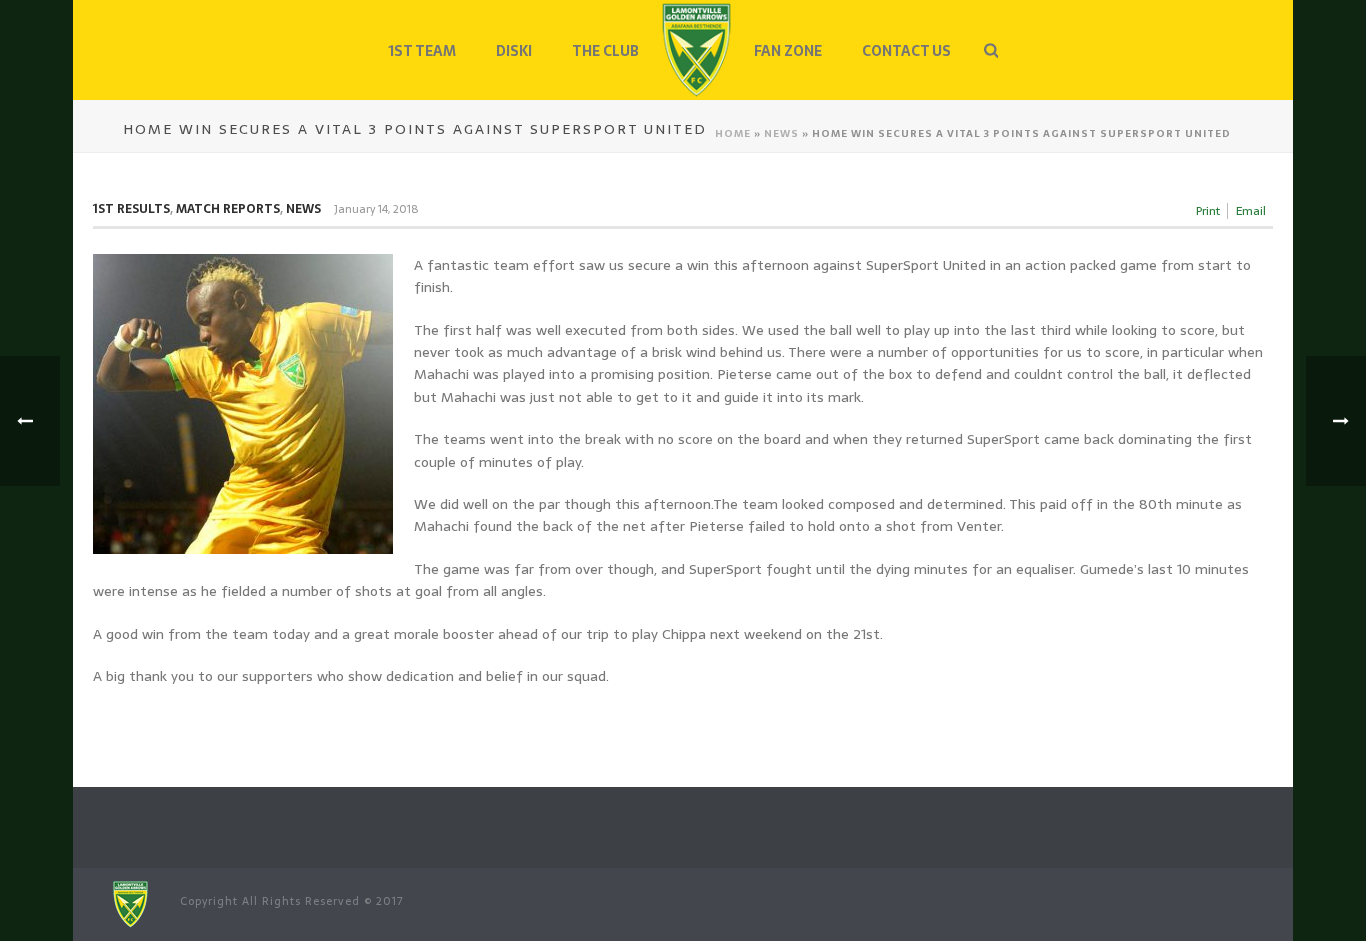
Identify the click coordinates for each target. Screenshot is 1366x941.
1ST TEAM (422, 51)
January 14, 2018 (376, 209)
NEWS (303, 209)
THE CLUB (605, 51)
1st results (131, 209)
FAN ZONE (788, 51)
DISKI (514, 51)
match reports (228, 209)
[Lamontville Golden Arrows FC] (696, 50)
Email (1251, 211)
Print (1208, 211)
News (781, 133)
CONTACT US (906, 51)
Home (733, 133)
